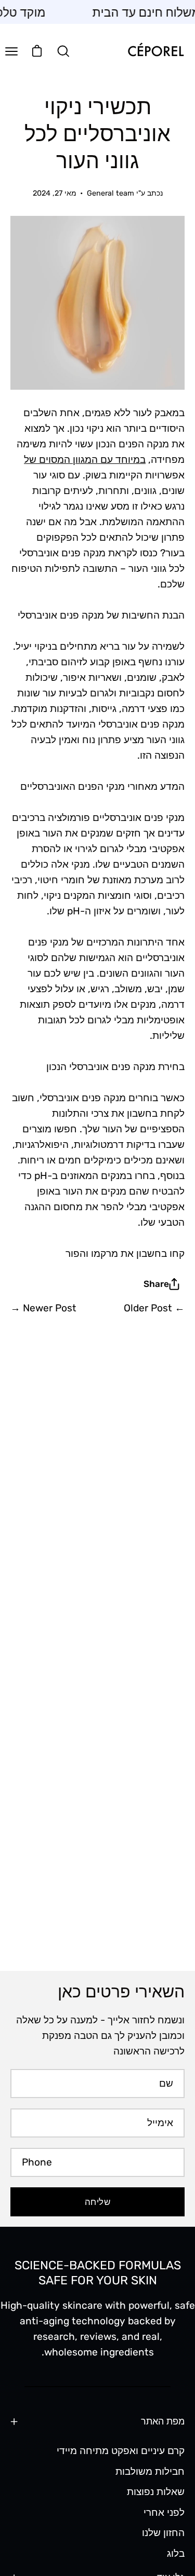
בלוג (176, 2553)
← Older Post (154, 1308)
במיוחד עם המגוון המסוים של (85, 460)
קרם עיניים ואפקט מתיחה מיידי (121, 2451)
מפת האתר (163, 2421)
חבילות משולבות (150, 2471)
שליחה (97, 2202)
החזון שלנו (163, 2533)
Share (156, 1284)
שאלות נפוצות (156, 2492)
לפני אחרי (164, 2512)
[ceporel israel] (156, 51)
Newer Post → (43, 1308)
